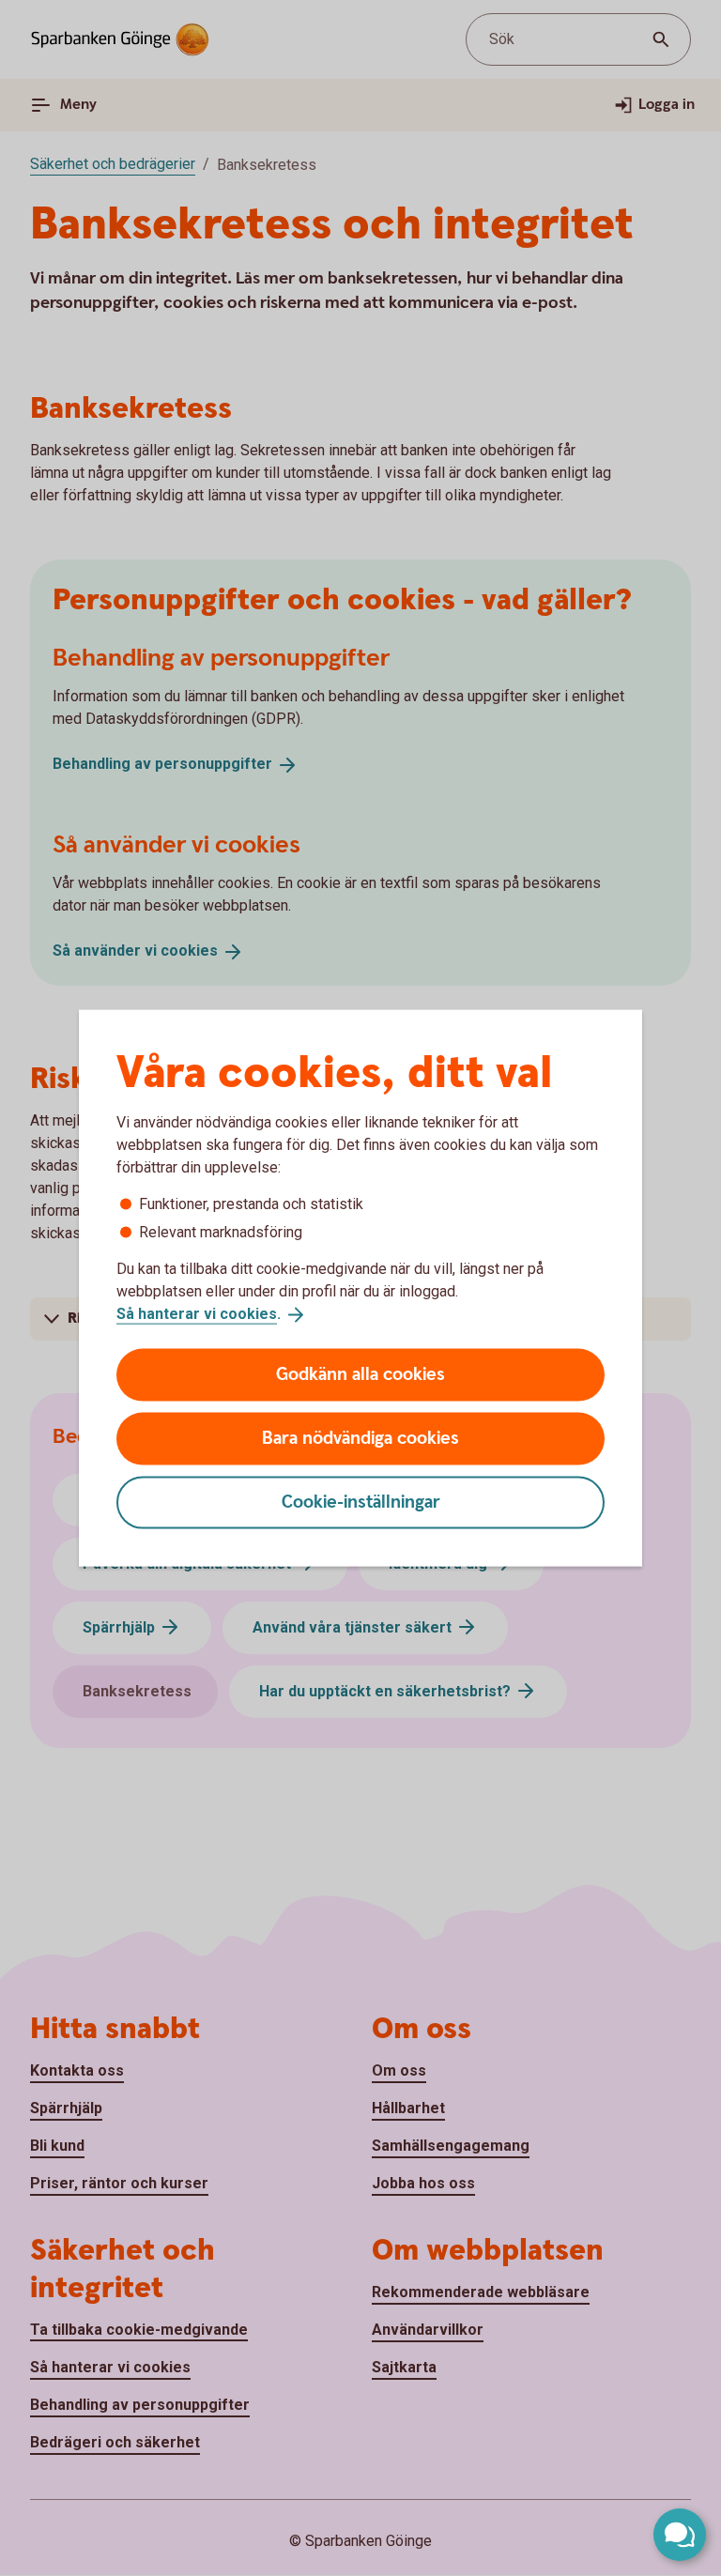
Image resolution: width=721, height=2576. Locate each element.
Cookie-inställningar (361, 1502)
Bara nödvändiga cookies (360, 1438)
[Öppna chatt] (680, 2535)
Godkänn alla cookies (360, 1374)
